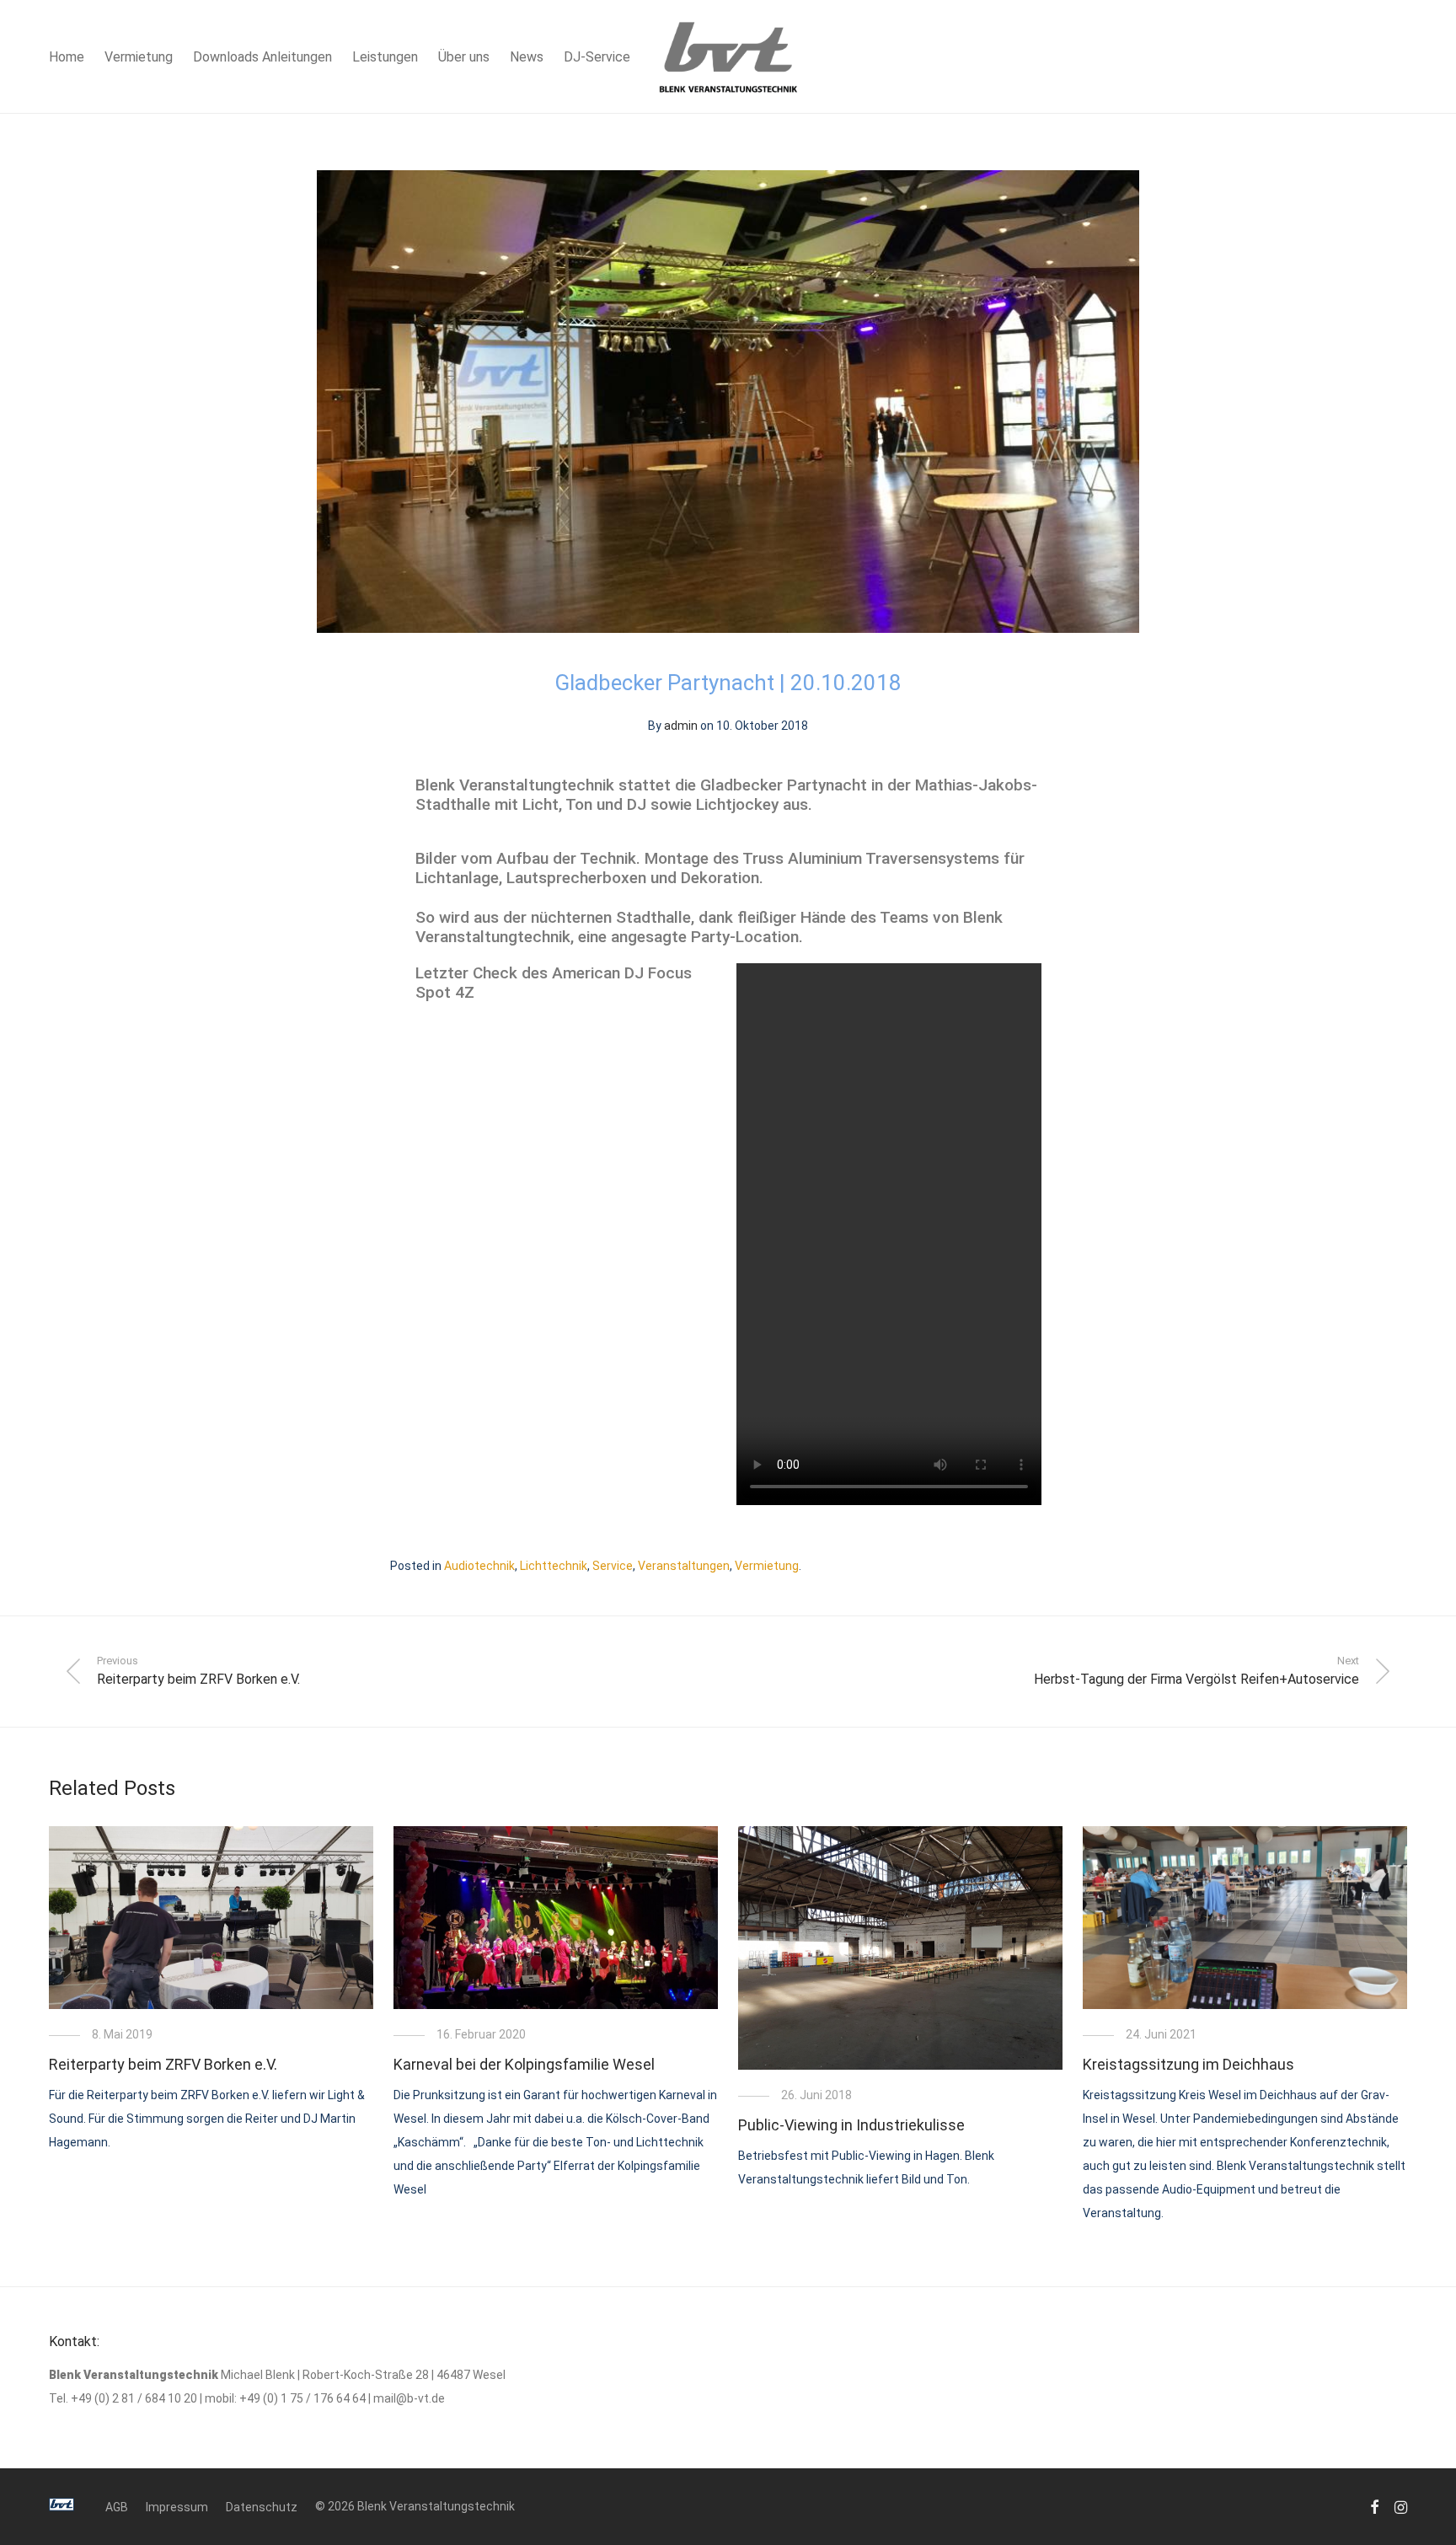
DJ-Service (597, 57)
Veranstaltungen (684, 1566)
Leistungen (385, 57)
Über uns (464, 57)
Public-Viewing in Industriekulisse (851, 2125)
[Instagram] (1401, 2506)
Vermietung (139, 57)
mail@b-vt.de (409, 2398)
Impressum (177, 2507)
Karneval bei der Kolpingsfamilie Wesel (524, 2064)
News (527, 57)
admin (681, 726)
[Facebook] (1374, 2506)
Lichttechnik (554, 1566)
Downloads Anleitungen (262, 57)
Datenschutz (262, 2507)
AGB (117, 2507)
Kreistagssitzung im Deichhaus (1188, 2064)
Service (613, 1566)
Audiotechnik (479, 1566)
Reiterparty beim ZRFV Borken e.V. (163, 2064)
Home (67, 57)
